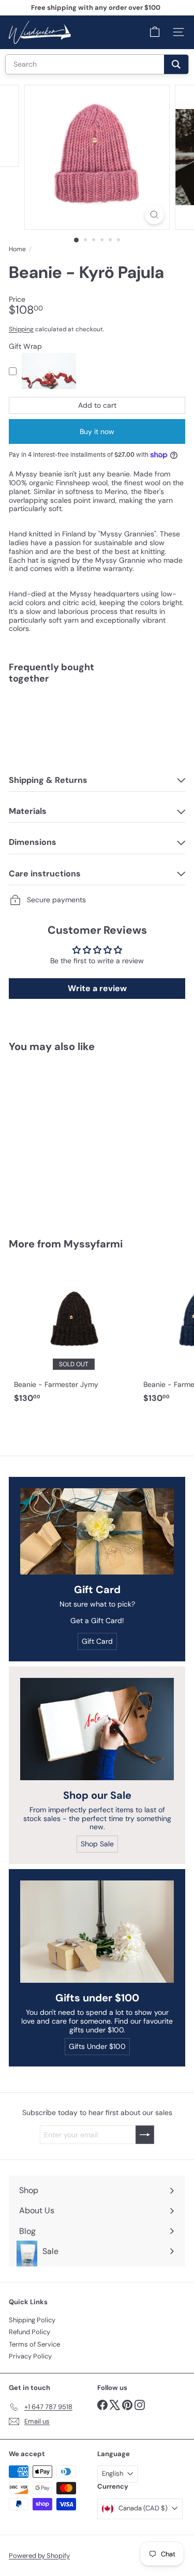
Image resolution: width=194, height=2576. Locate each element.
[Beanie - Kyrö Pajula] (97, 728)
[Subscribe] (145, 2135)
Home (17, 249)
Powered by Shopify (39, 2556)
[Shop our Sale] (97, 1729)
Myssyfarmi (93, 1244)
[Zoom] (154, 215)
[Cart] (155, 32)
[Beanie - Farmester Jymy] (73, 1336)
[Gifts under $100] (97, 1932)
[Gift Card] (97, 1531)
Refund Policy (29, 2332)
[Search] (176, 64)
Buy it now (97, 431)
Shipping (21, 329)
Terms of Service (34, 2344)
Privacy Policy (30, 2356)
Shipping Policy (32, 2320)
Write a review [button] (97, 988)
